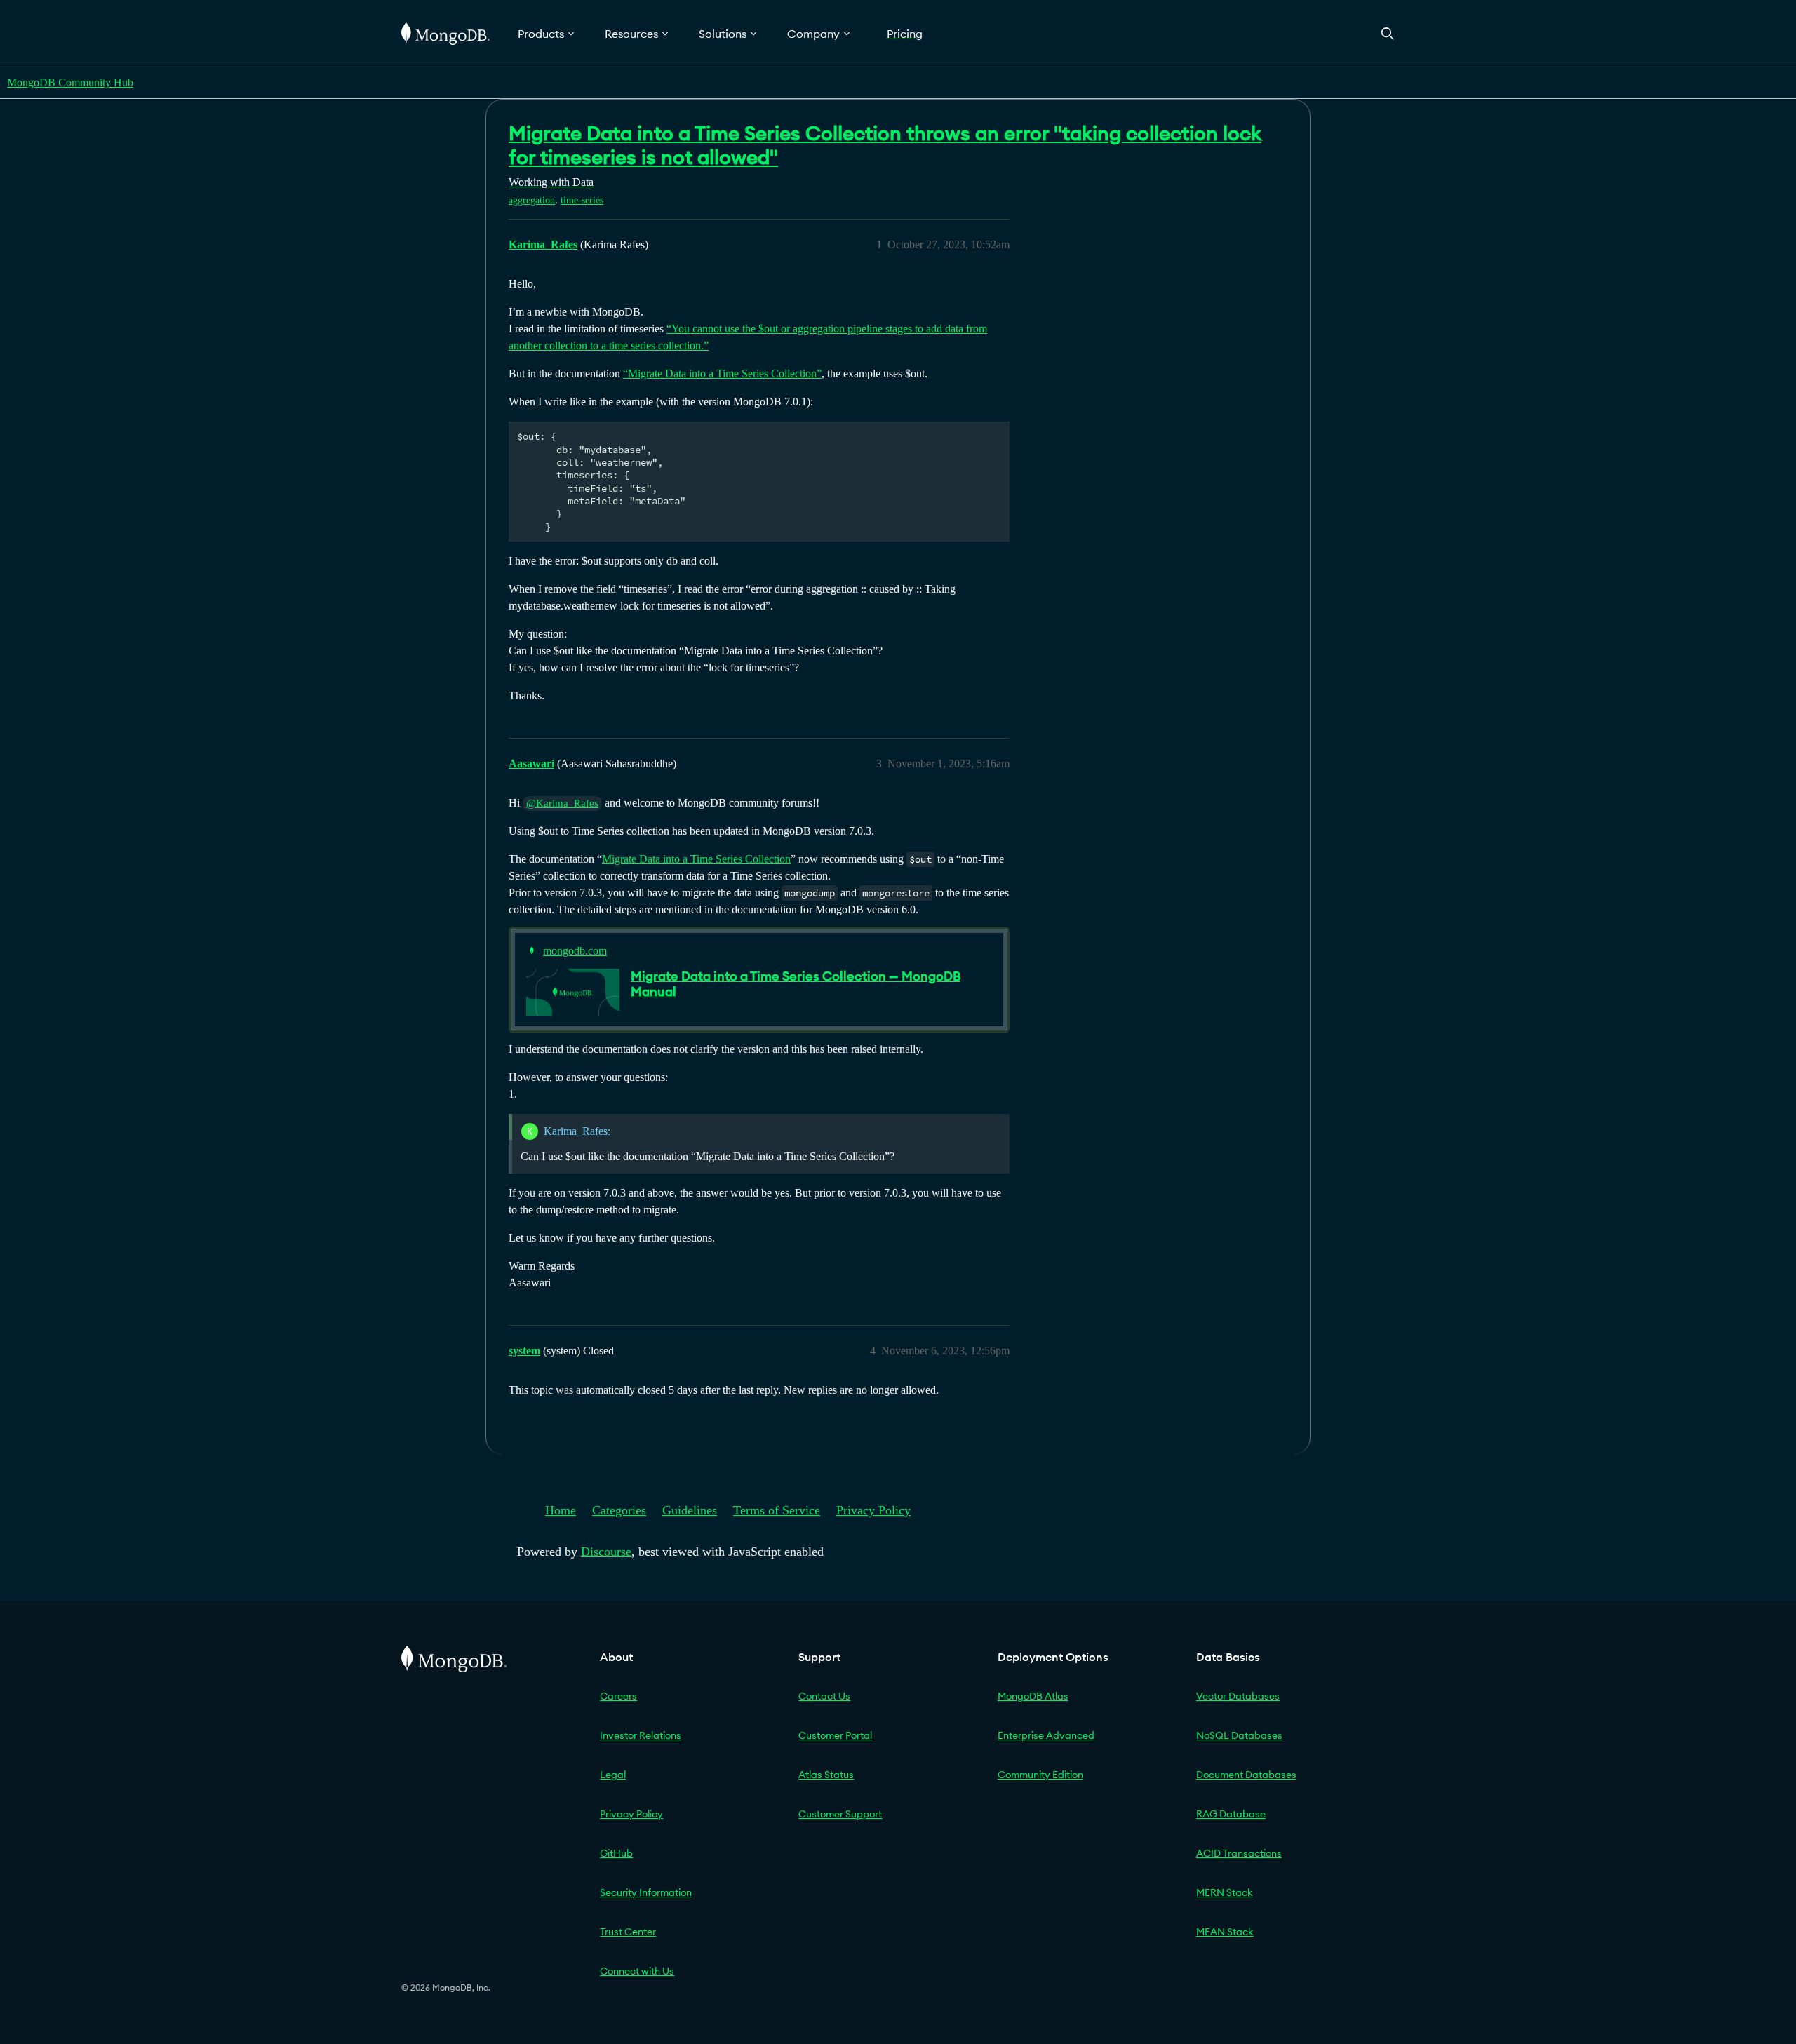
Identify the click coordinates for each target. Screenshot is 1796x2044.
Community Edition (1040, 1775)
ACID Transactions (1239, 1853)
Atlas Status (826, 1775)
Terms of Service (777, 1510)
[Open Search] (1388, 33)
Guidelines (690, 1510)
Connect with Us (637, 1971)
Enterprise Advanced (1046, 1735)
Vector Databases (1238, 1696)
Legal (613, 1775)
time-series (582, 200)
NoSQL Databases (1239, 1735)
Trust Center (628, 1932)
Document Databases (1246, 1775)
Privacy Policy (873, 1510)
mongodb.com (575, 951)
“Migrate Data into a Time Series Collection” (722, 374)
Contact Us (824, 1696)
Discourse (606, 1552)
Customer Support (840, 1814)
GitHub (616, 1853)
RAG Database (1231, 1814)
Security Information (646, 1892)
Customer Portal (835, 1735)
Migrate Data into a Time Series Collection (696, 859)
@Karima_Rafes (562, 803)
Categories (619, 1510)
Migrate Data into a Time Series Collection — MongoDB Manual (796, 984)
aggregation (532, 200)
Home (561, 1510)
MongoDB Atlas (1033, 1696)
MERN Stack (1225, 1892)
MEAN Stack (1225, 1932)
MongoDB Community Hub (70, 82)
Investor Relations (641, 1735)
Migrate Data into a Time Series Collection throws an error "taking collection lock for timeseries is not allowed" (885, 145)
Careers (618, 1696)
